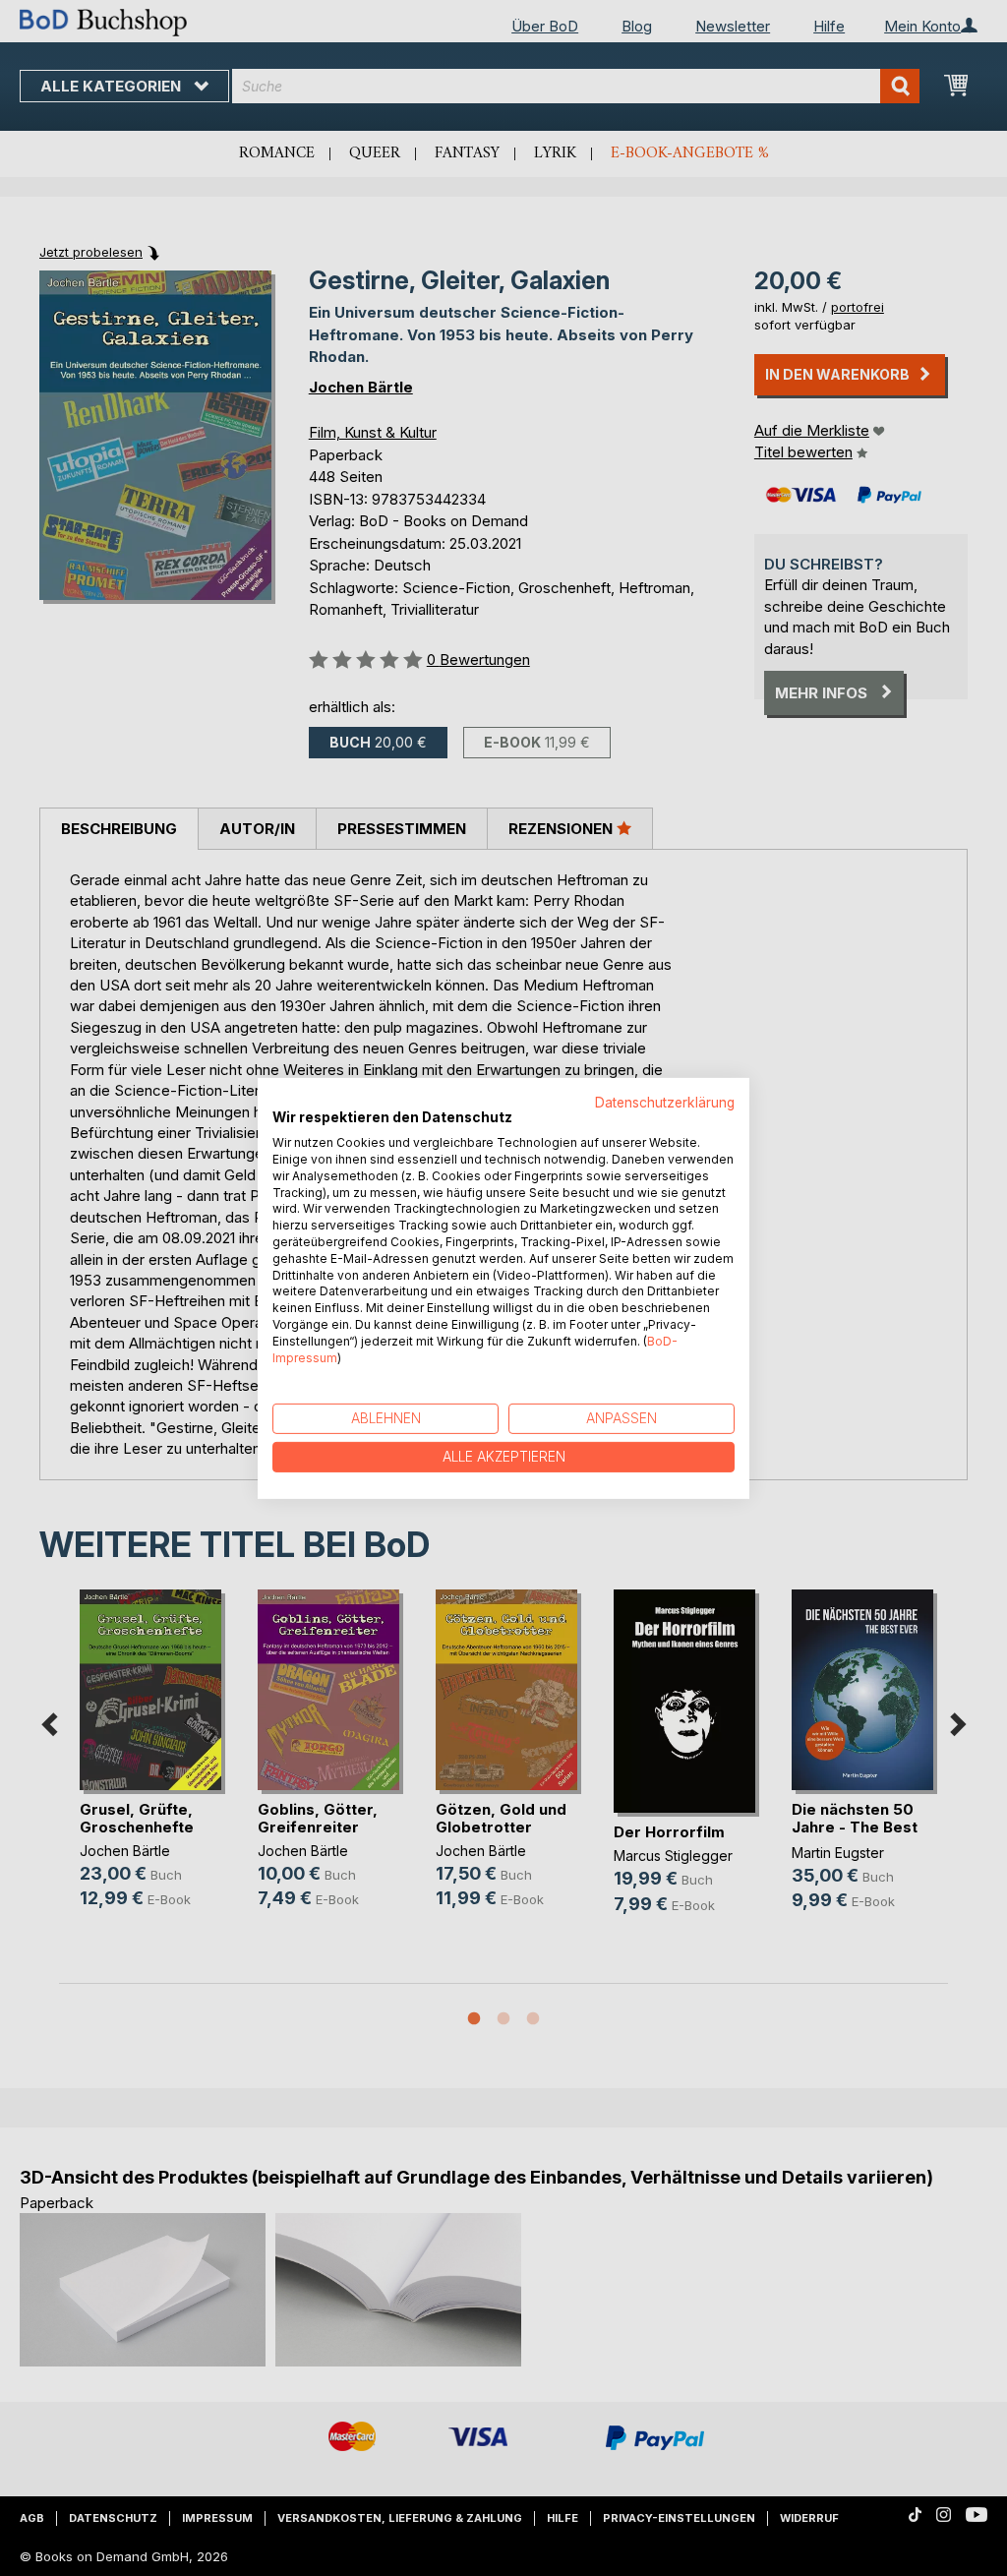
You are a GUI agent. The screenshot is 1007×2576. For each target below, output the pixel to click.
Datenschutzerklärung (665, 1102)
